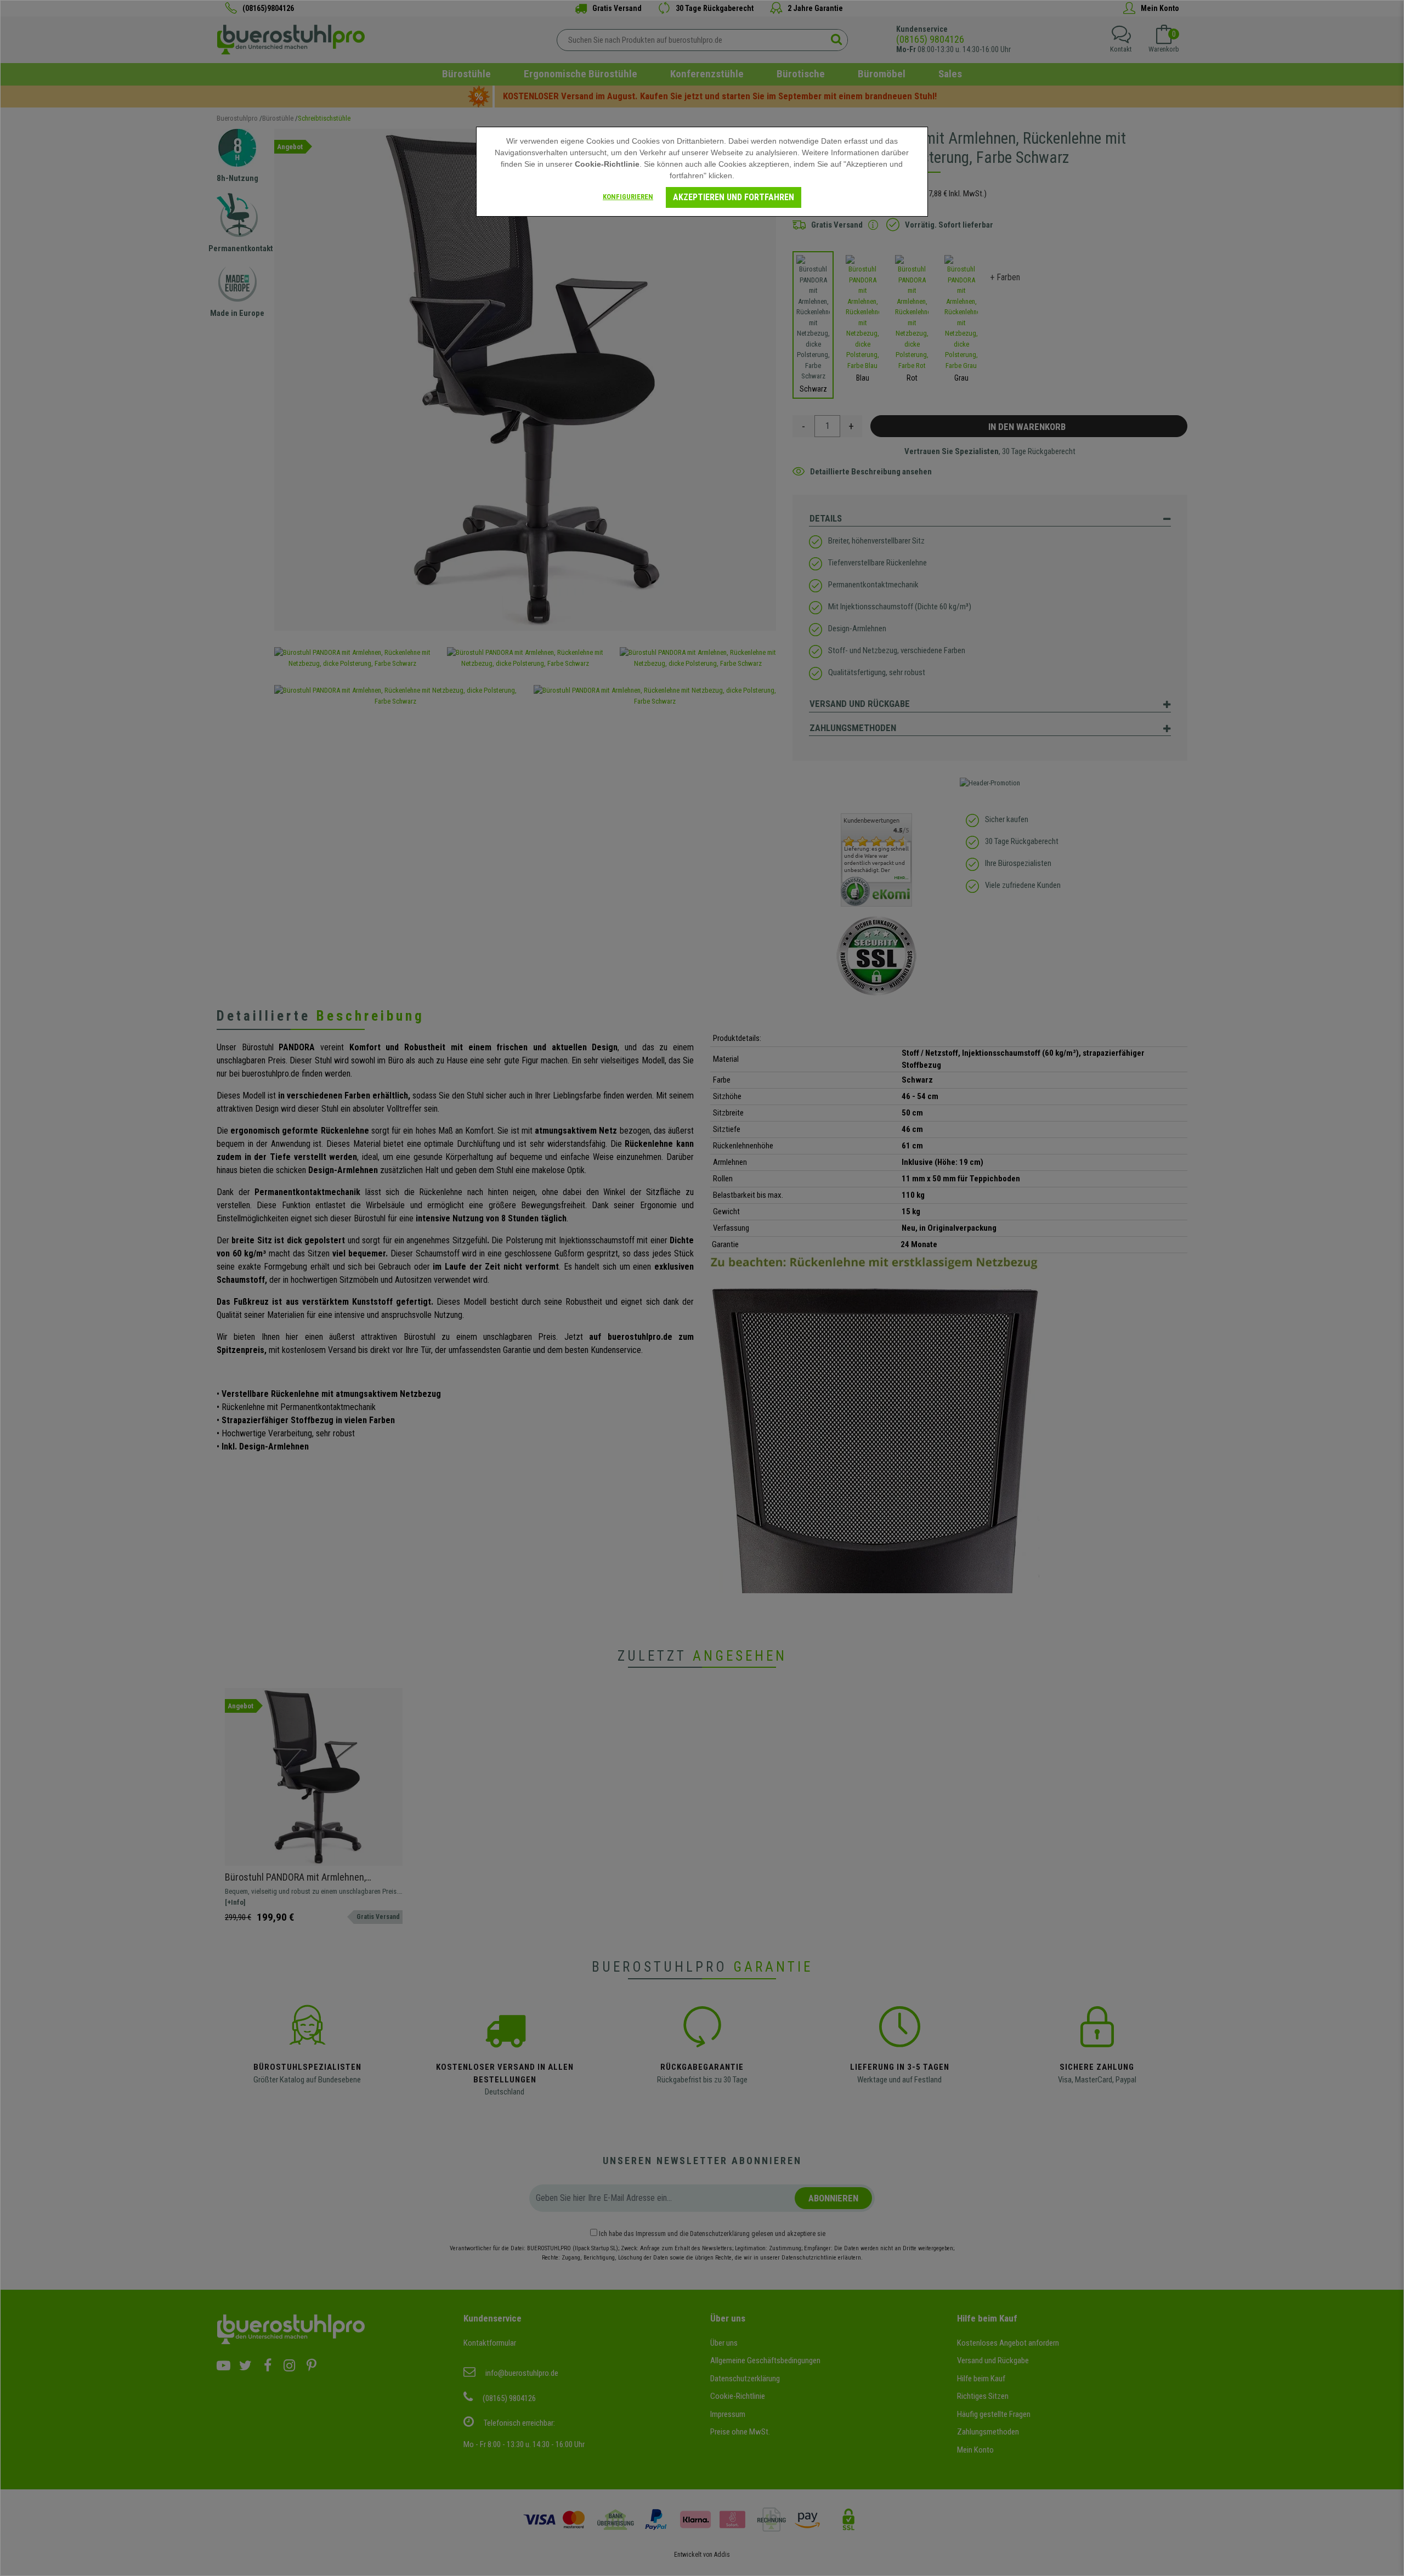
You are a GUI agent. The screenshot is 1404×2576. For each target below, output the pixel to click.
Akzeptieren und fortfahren (734, 197)
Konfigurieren (628, 197)
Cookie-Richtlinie (607, 164)
